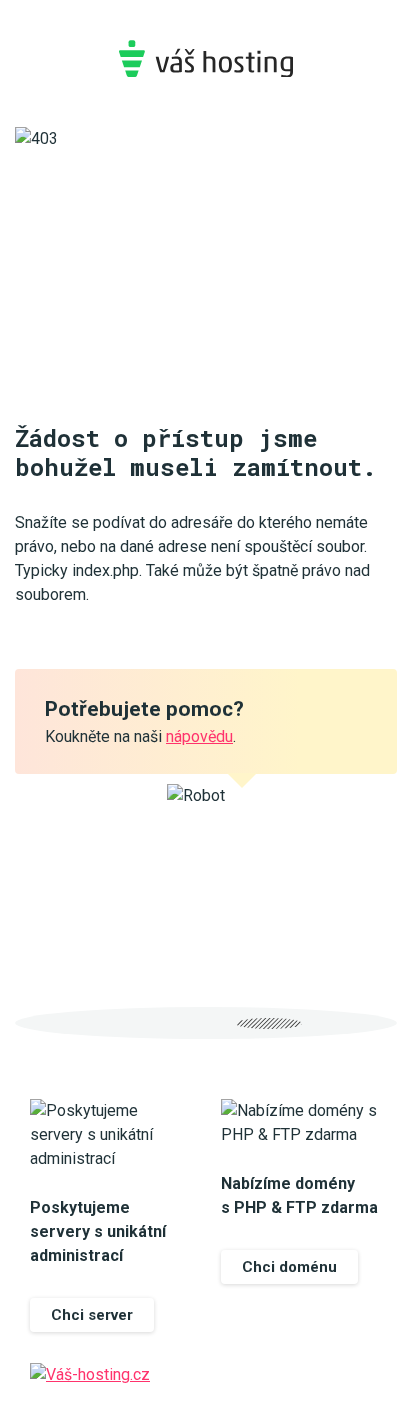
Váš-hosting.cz (206, 58)
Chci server (92, 1315)
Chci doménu (289, 1267)
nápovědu (199, 736)
